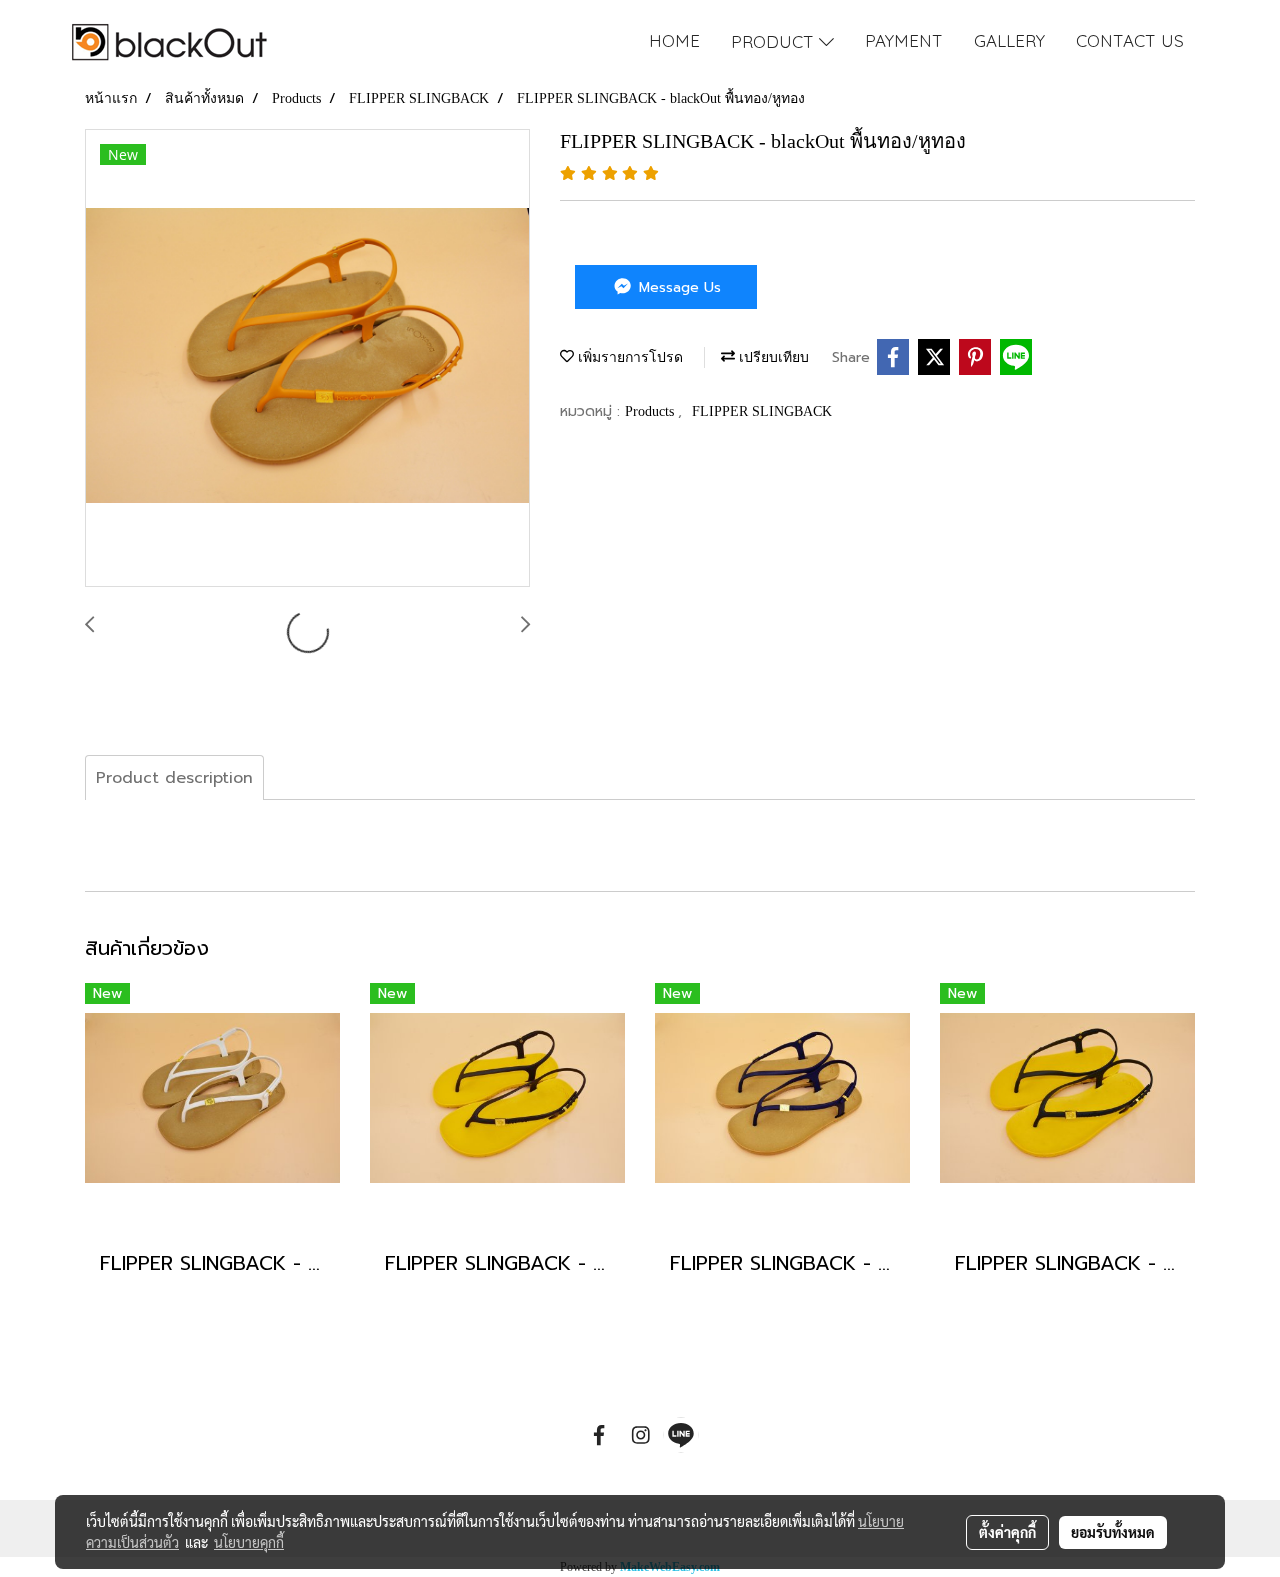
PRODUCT (775, 41)
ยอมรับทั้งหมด (1113, 1532)
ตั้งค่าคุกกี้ (1007, 1532)
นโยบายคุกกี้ (249, 1542)
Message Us (677, 287)
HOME (674, 40)
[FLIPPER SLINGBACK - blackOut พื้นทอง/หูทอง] (307, 359)
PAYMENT (904, 40)
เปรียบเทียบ (772, 357)
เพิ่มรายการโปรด (628, 357)
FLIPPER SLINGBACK (762, 411)
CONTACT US (1130, 40)
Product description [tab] (174, 778)
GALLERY (1009, 40)
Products (651, 411)
